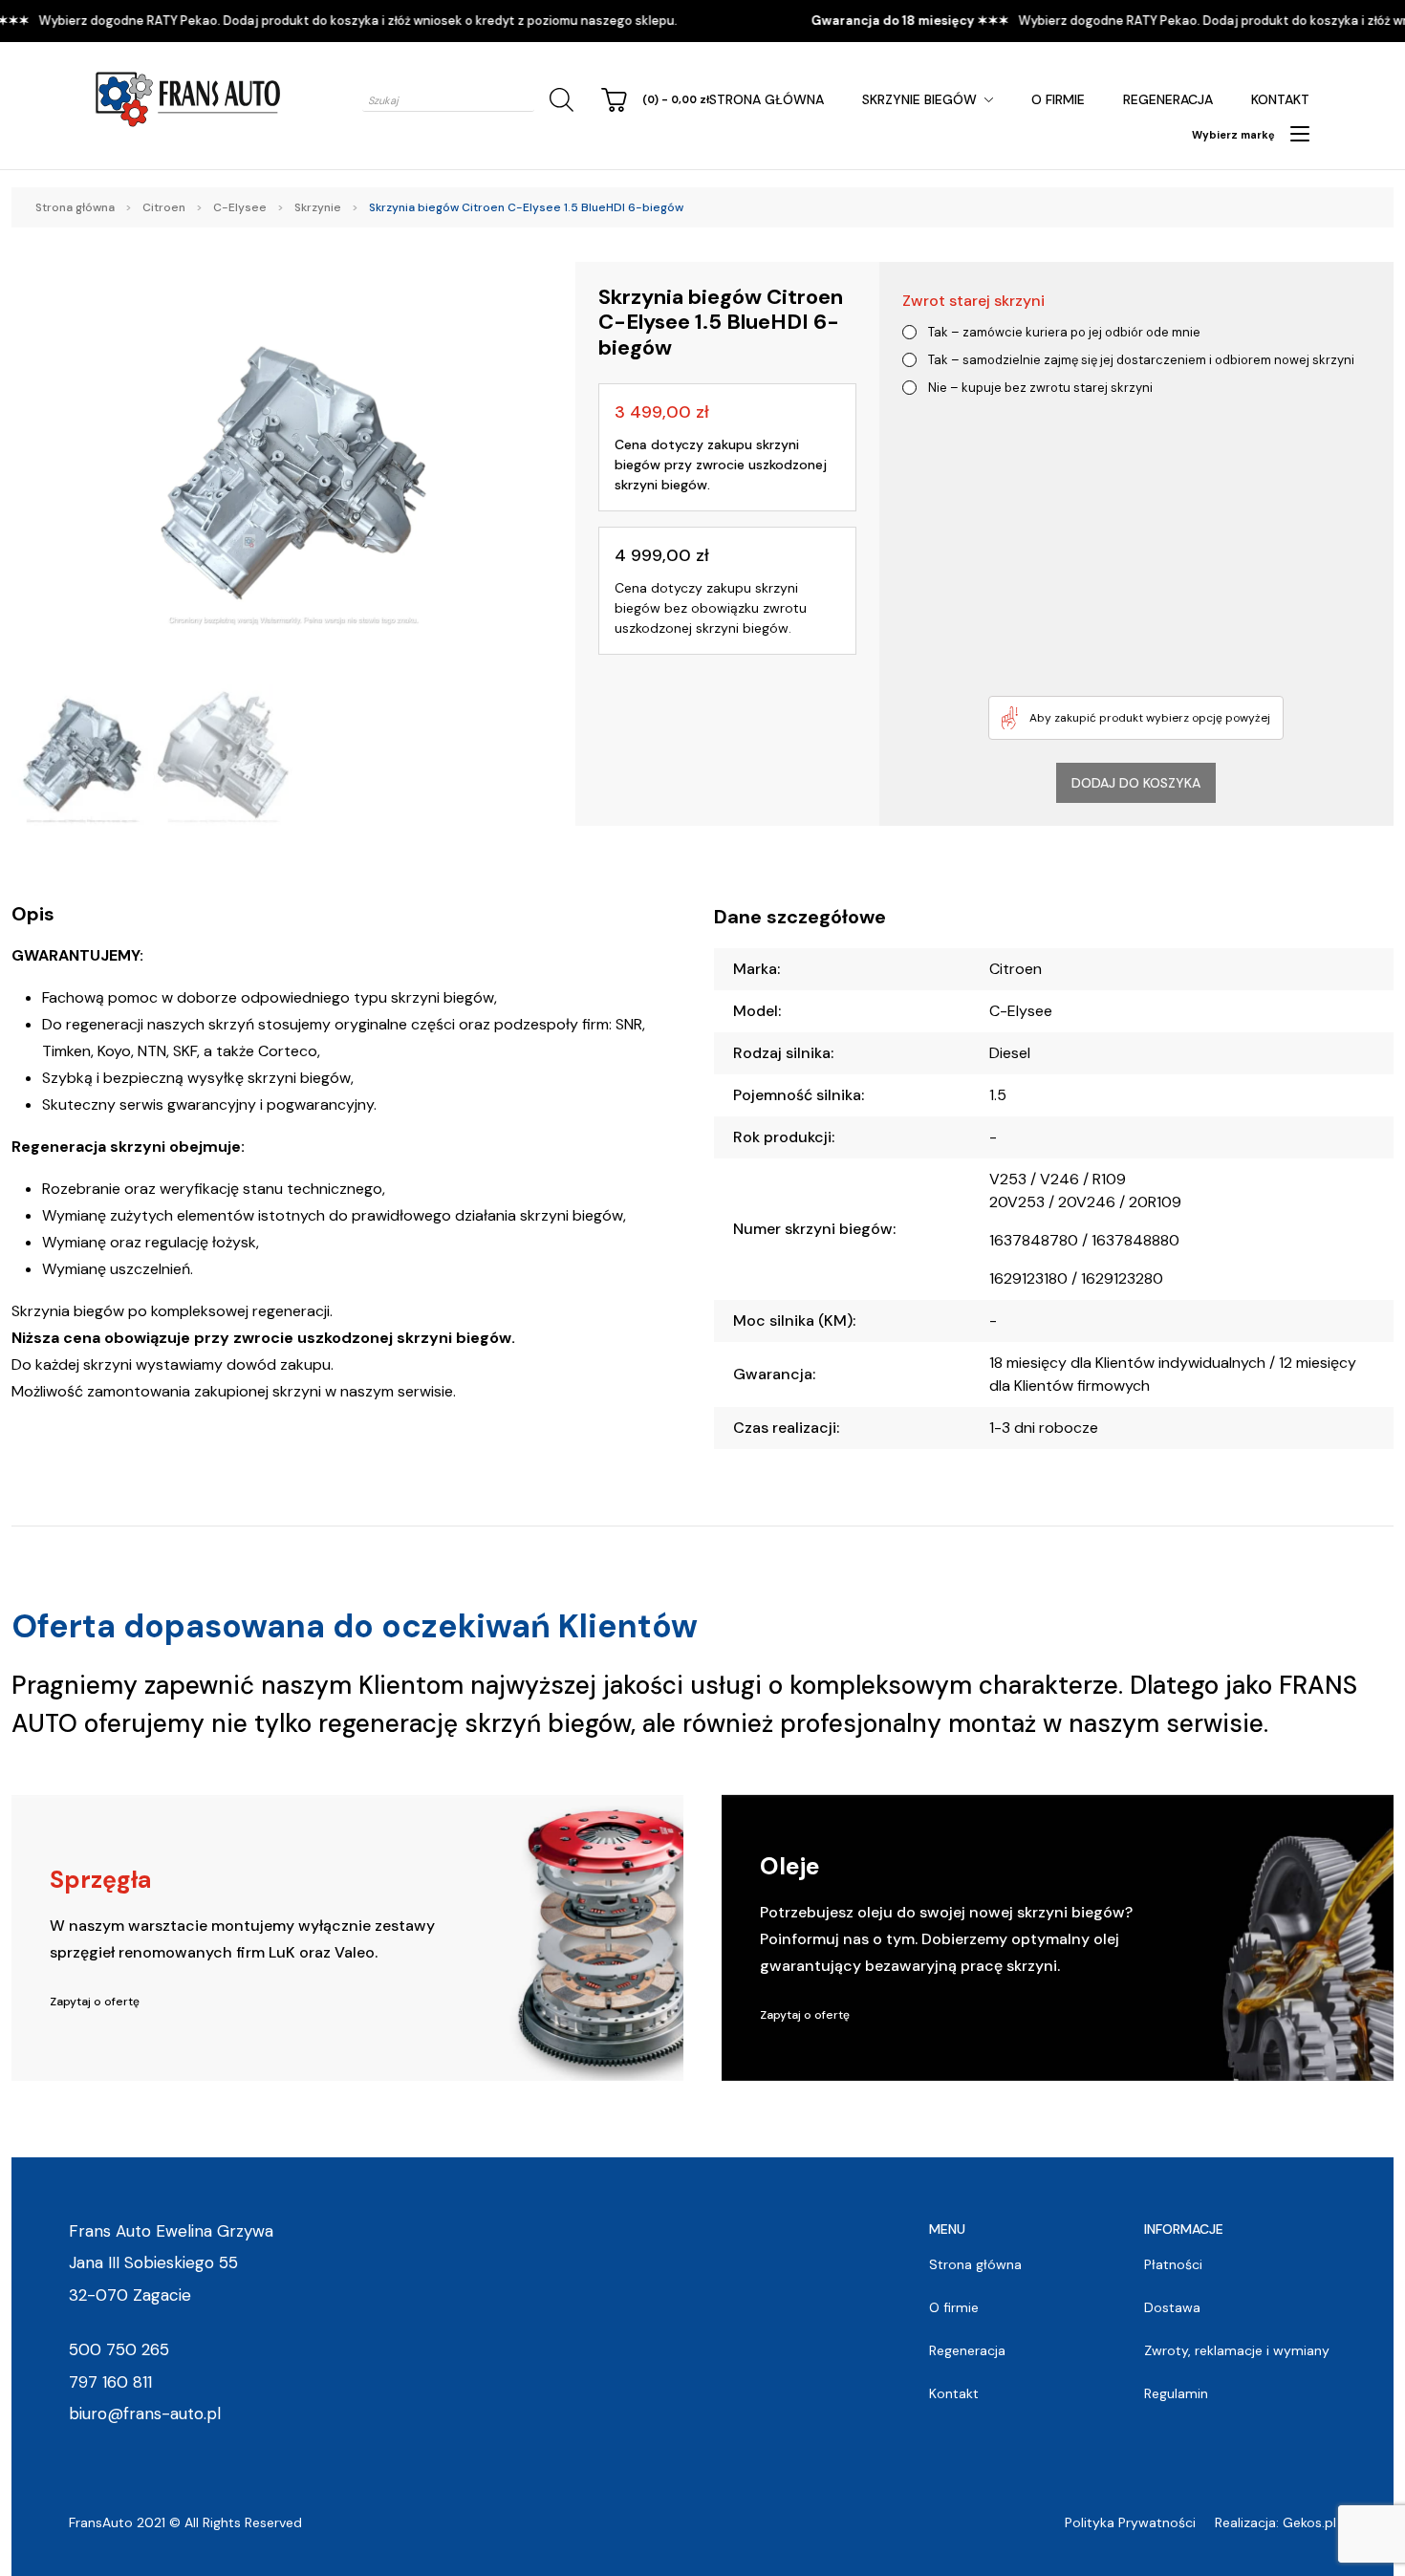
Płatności (1173, 2264)
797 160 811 (110, 2382)
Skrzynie (318, 207)
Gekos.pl (1309, 2522)
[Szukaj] (558, 100)
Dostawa (1172, 2307)
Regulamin (1176, 2393)
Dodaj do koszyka (1136, 783)
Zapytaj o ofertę (95, 2002)
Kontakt (1280, 99)
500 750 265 (119, 2349)
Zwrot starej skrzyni (973, 301)
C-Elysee (240, 207)
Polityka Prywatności (1130, 2522)
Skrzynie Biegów (919, 99)
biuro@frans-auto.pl (145, 2414)
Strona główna (767, 99)
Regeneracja (1168, 99)
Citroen (164, 207)
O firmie (1058, 99)
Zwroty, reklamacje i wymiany (1237, 2350)
